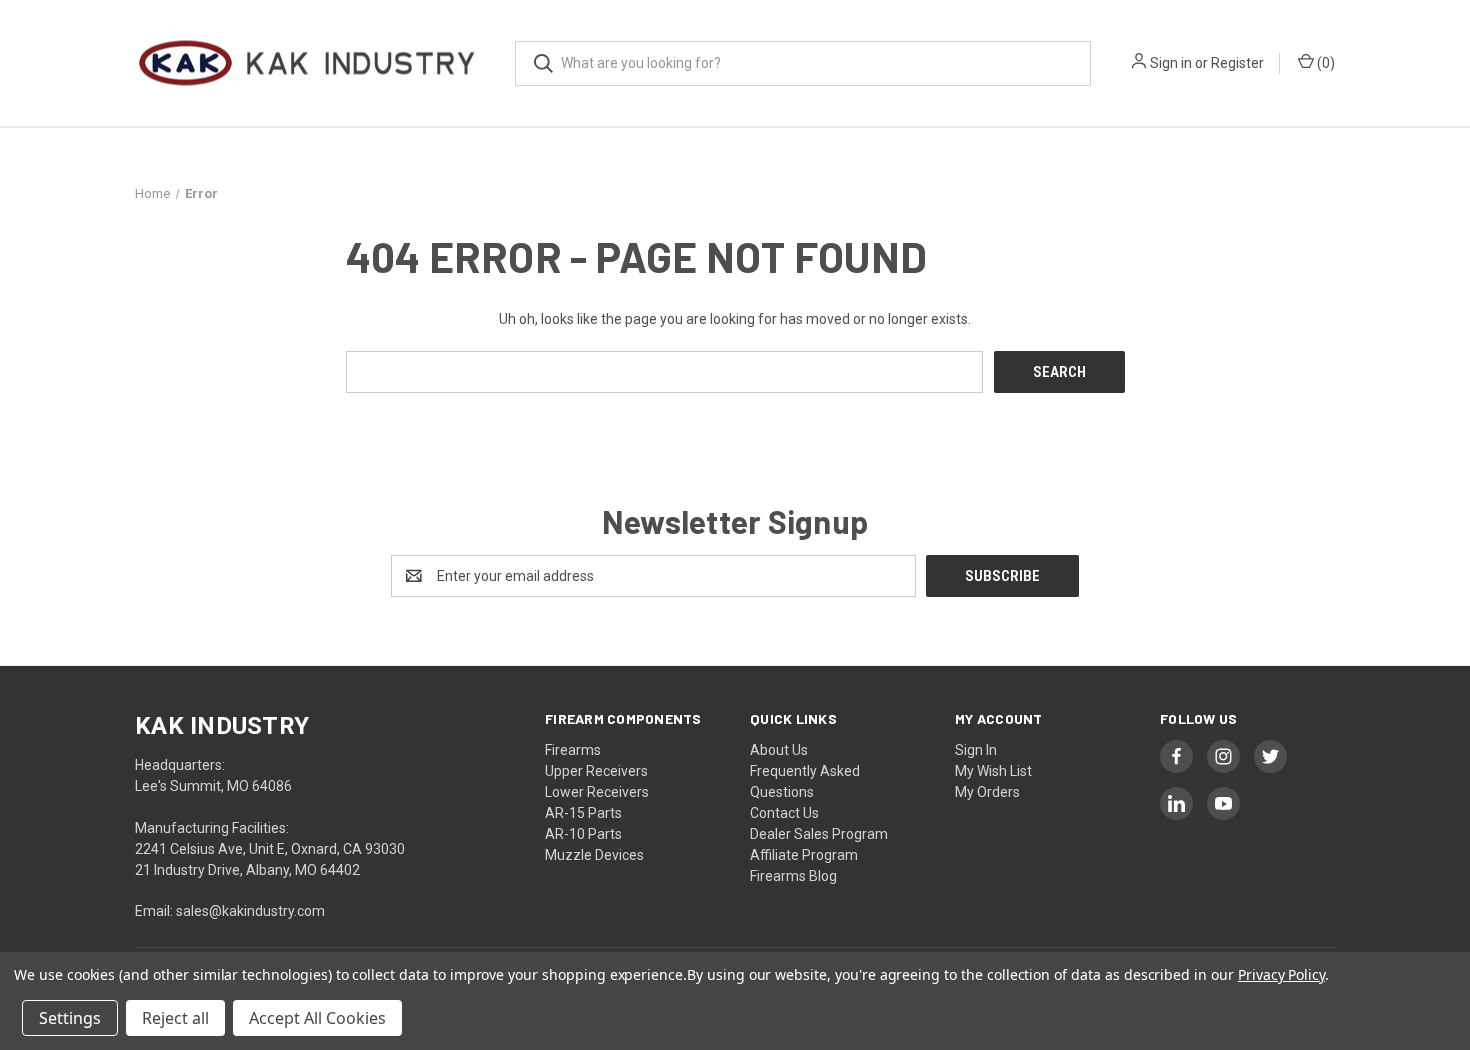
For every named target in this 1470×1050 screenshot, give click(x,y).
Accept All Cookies (317, 1018)
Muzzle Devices (594, 855)
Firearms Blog (793, 876)
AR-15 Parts (583, 813)
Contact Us (784, 813)
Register (1237, 63)
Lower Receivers (597, 792)
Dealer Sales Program (819, 834)
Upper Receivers (596, 771)
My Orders (987, 792)
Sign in (1171, 63)
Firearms (573, 750)
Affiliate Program (804, 855)
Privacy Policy (1281, 974)
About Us (779, 750)
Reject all (175, 1018)
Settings (70, 1018)
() (1324, 63)
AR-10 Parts (583, 834)
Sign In (976, 750)
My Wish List (993, 771)
